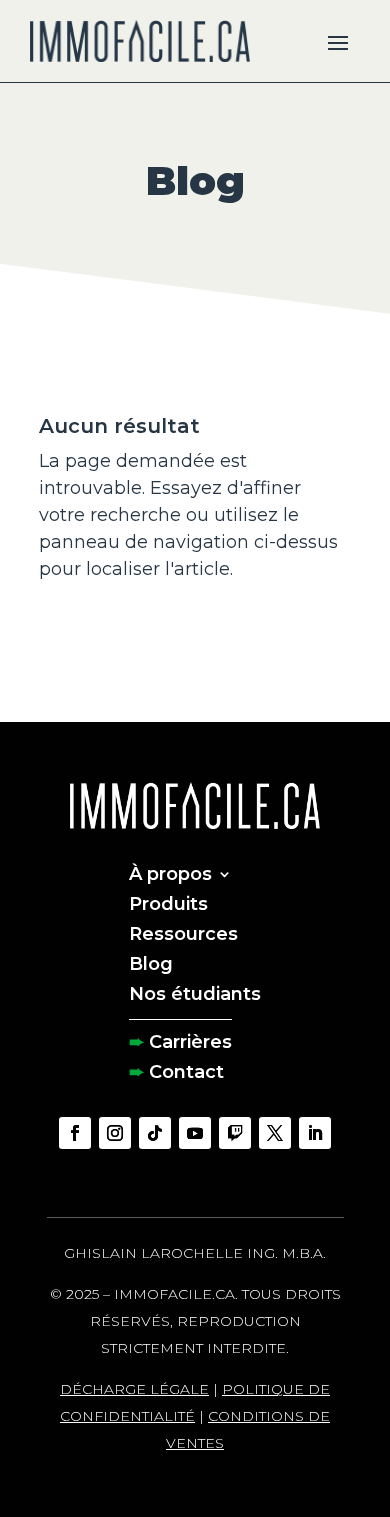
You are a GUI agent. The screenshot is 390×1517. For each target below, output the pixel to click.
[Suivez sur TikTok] (155, 1133)
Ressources (183, 932)
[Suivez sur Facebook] (75, 1133)
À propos (170, 872)
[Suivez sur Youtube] (195, 1133)
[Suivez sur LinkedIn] (315, 1133)
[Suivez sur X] (275, 1133)
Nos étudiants (195, 992)
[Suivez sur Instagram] (115, 1133)
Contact (186, 1070)
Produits (168, 902)
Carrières (190, 1040)
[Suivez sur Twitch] (235, 1133)
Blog (151, 962)
